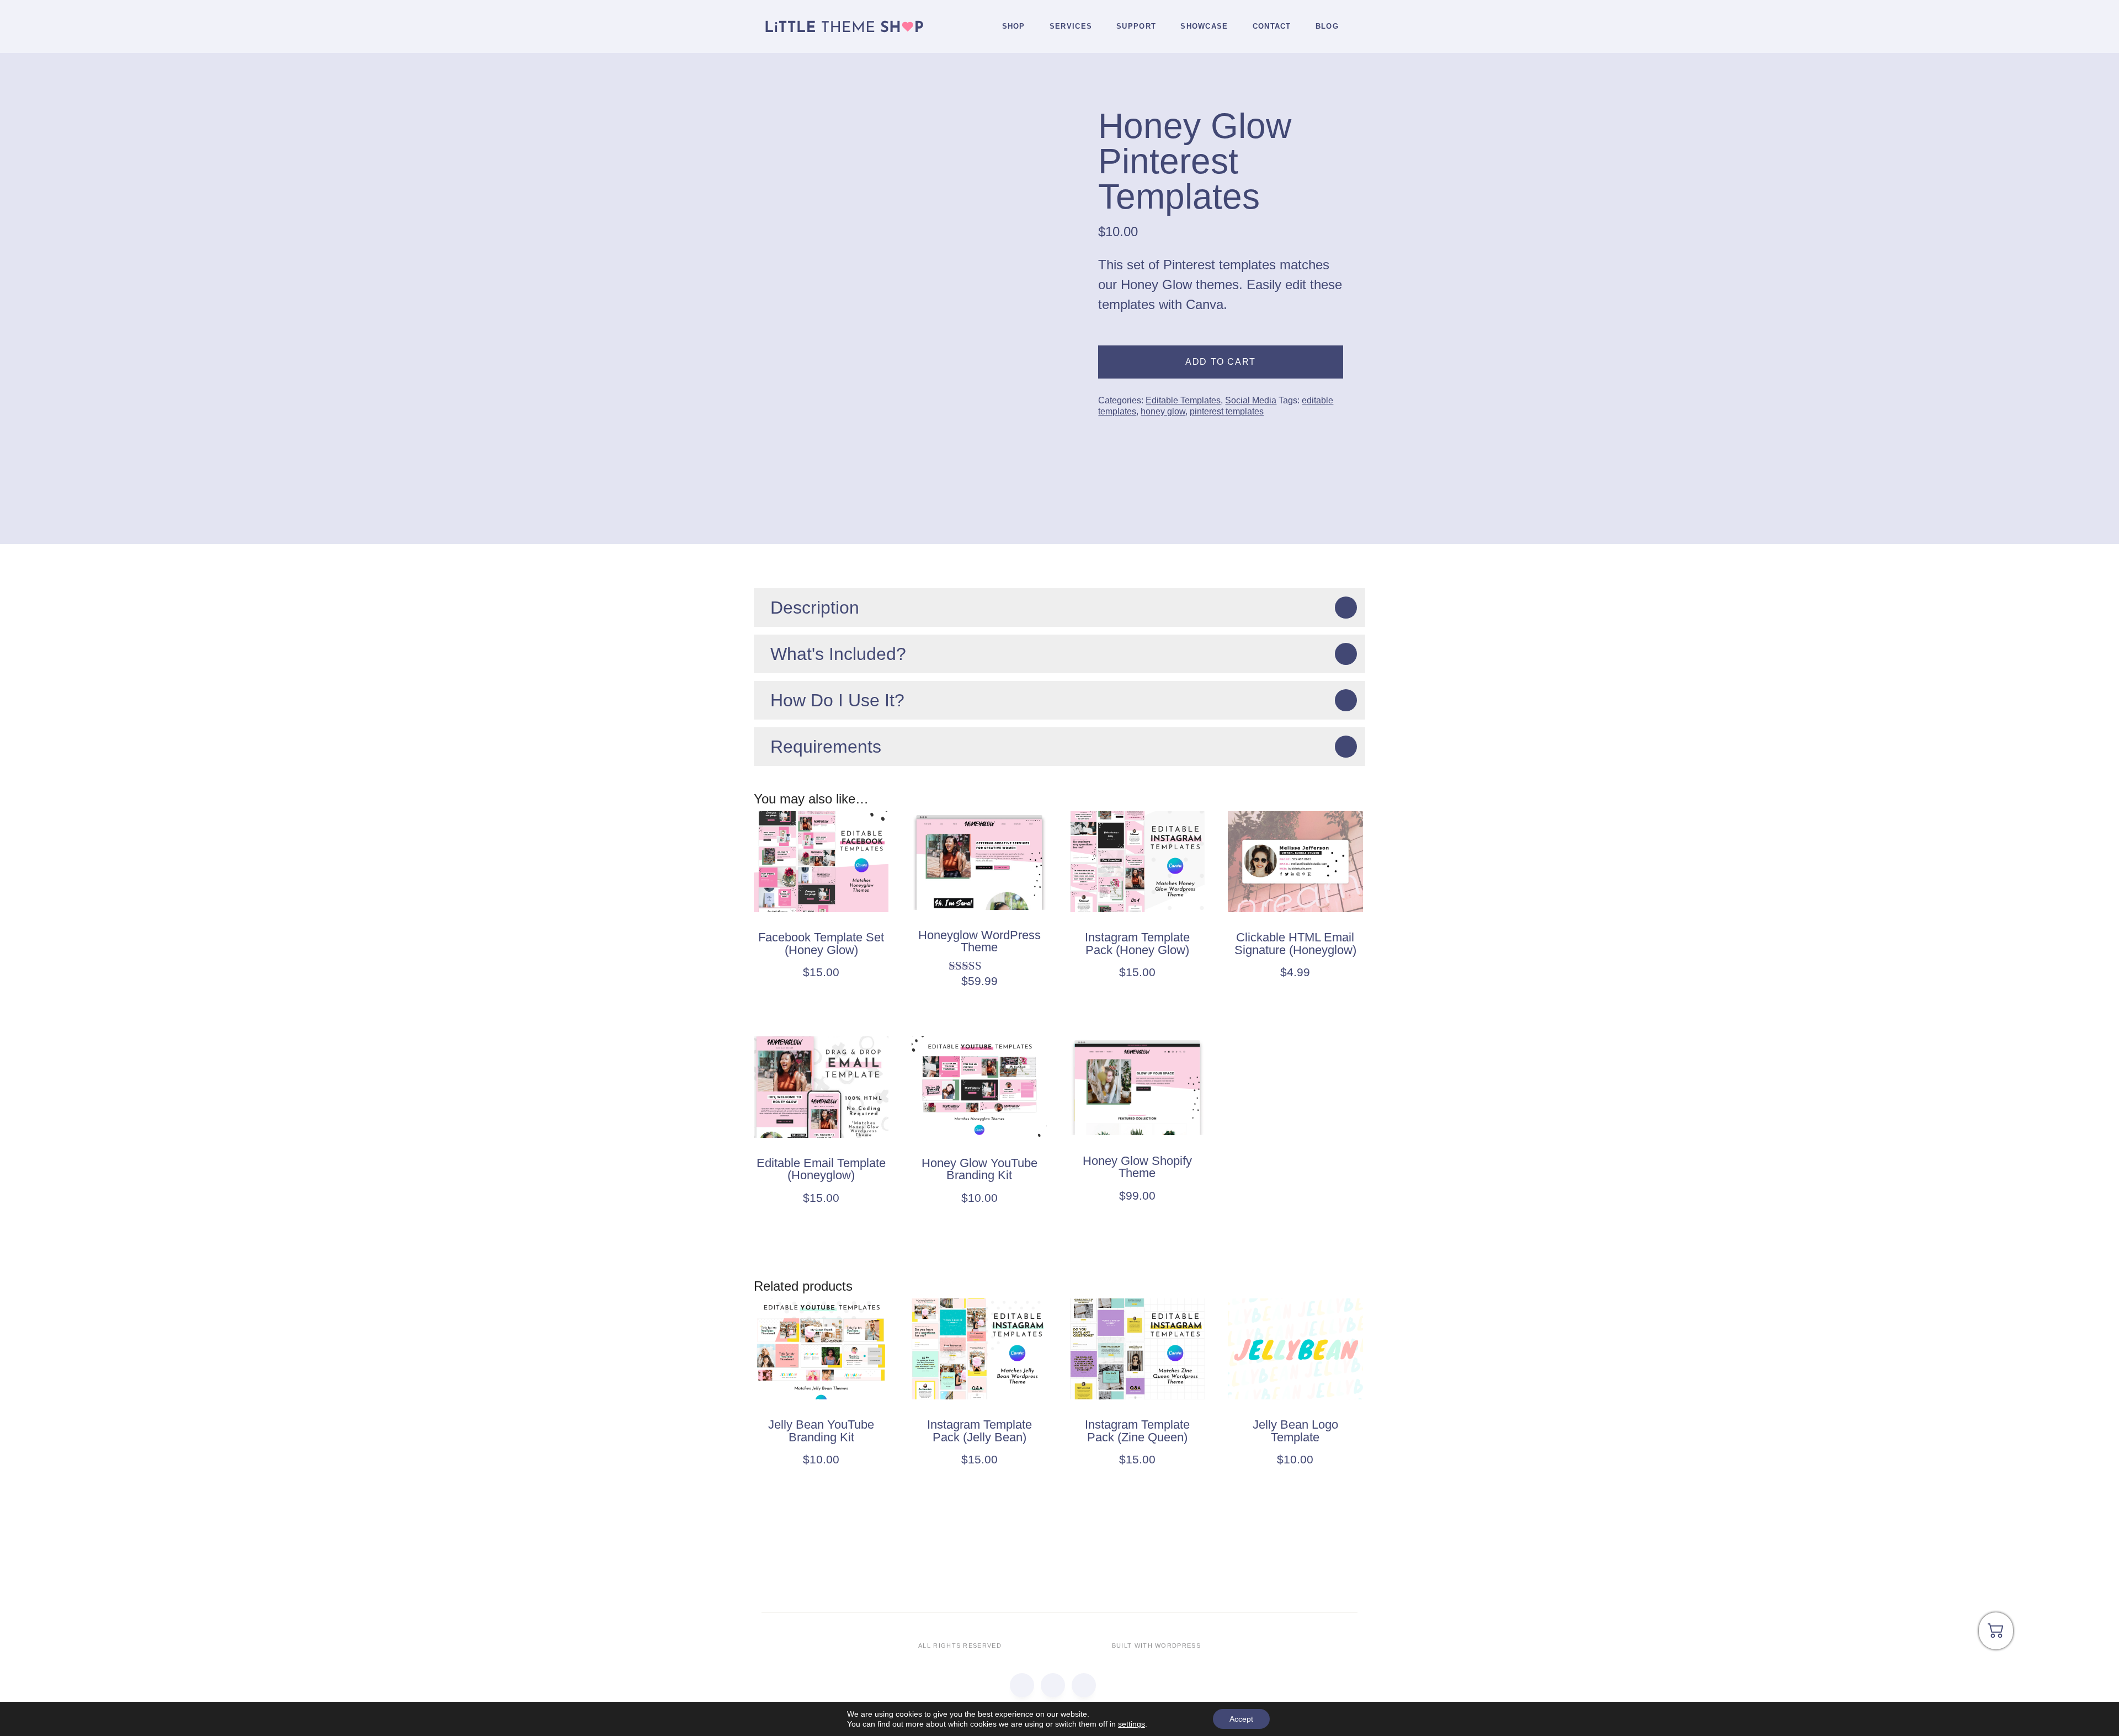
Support (1136, 26)
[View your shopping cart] (1996, 1635)
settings (1132, 1724)
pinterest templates (1227, 411)
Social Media (1251, 400)
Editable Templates (1183, 400)
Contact (1272, 26)
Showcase (1204, 26)
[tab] (1059, 608)
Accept (1241, 1719)
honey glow (1163, 411)
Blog (1327, 26)
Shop (1014, 26)
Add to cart (1221, 362)
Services (1071, 26)
